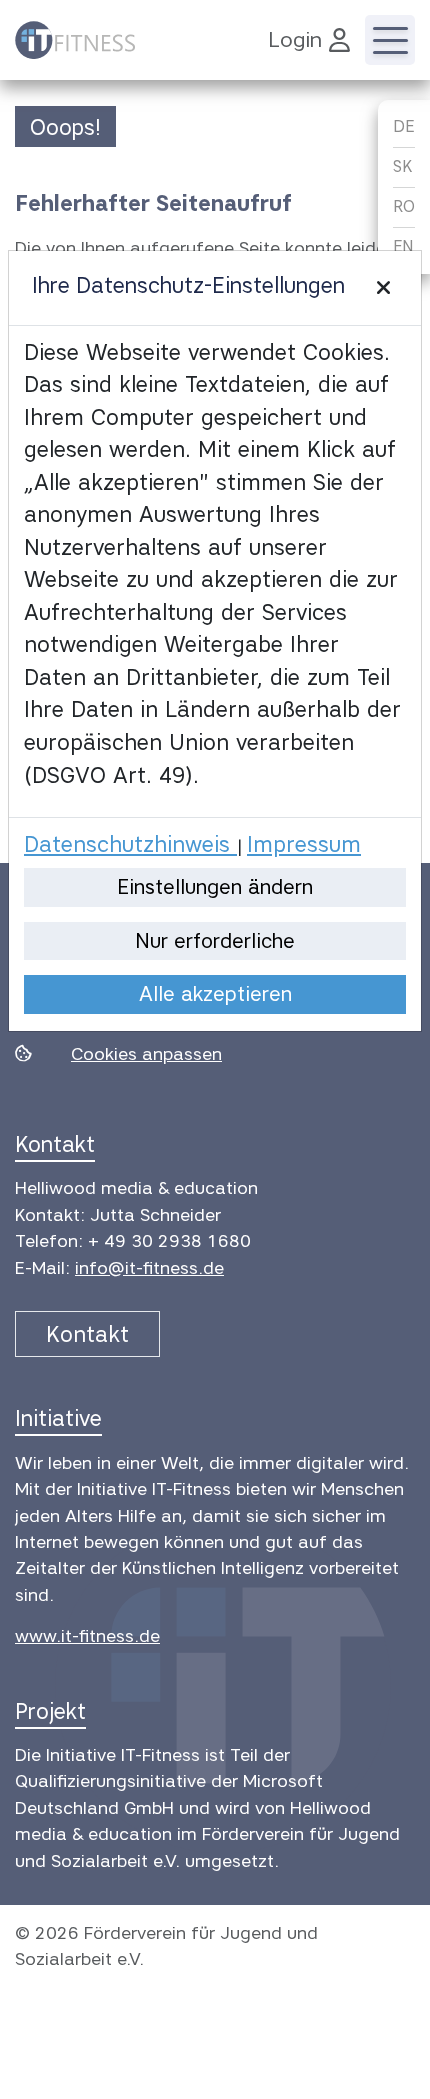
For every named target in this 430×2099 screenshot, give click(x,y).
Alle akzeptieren (215, 993)
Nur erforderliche (215, 940)
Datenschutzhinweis (130, 844)
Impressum (304, 844)
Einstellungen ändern (215, 886)
